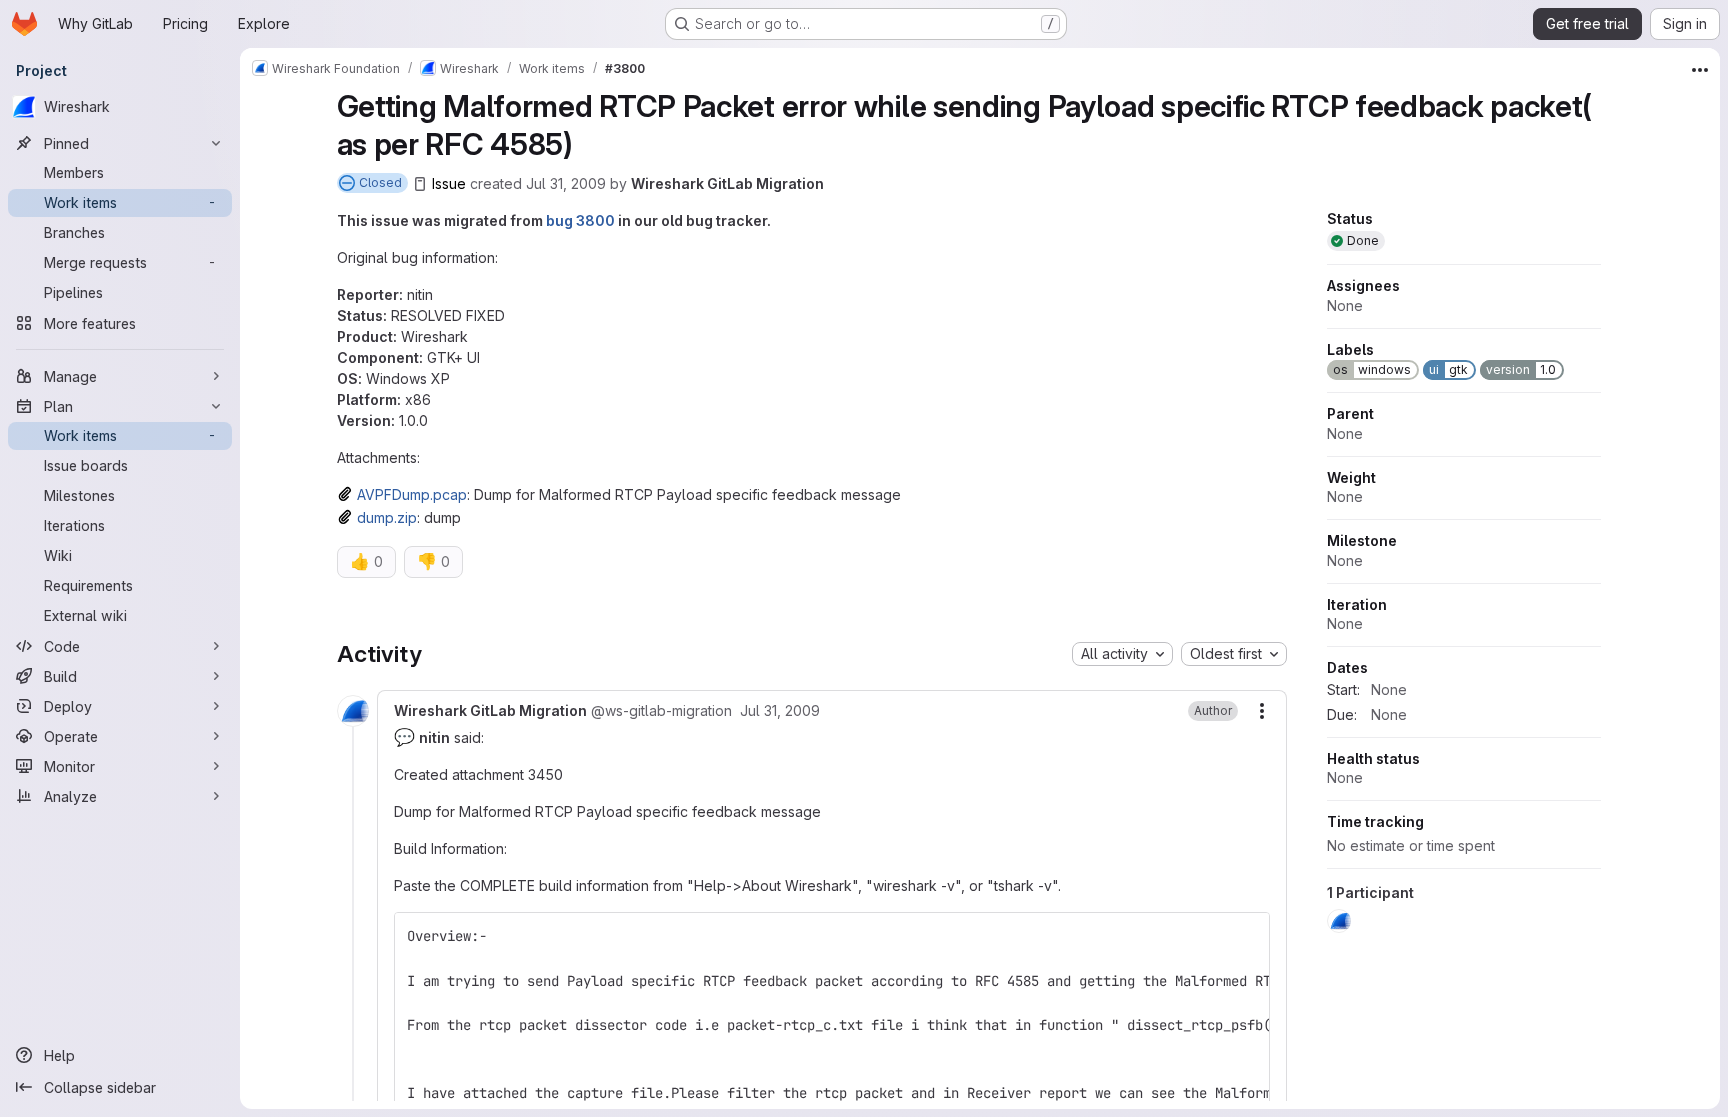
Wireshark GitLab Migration (727, 183)
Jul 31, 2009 (566, 183)
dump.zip (387, 517)
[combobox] (1122, 654)
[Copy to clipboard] (1246, 936)
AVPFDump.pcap (412, 494)
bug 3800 (580, 220)
